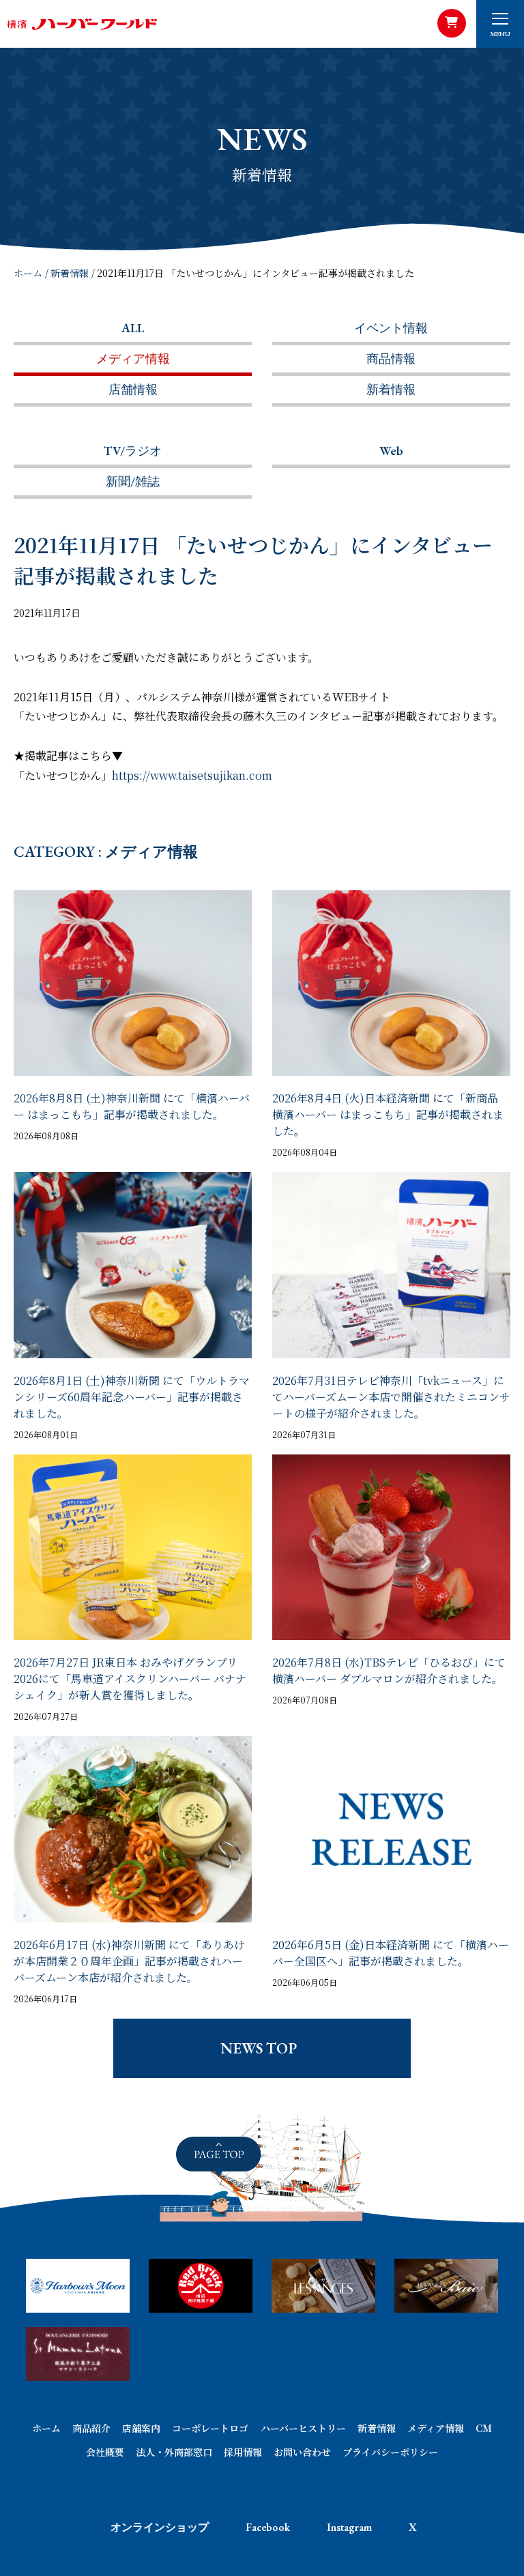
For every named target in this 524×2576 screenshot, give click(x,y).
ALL (133, 328)
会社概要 (105, 2452)
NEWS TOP (259, 2048)
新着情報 (70, 273)
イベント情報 (391, 328)
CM (484, 2428)
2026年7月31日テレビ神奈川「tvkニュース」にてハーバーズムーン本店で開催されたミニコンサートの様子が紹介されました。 (391, 1397)
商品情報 (391, 358)
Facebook (268, 2527)
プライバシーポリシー (390, 2452)
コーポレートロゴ (210, 2428)
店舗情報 (133, 389)
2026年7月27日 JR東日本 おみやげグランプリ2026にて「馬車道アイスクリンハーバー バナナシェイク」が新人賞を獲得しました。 (130, 1679)
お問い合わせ (302, 2452)
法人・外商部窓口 (174, 2452)
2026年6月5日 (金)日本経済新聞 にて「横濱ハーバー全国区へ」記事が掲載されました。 (391, 1953)
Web (391, 451)
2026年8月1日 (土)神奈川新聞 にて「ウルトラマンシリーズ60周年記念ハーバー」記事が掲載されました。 (132, 1397)
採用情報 (243, 2452)
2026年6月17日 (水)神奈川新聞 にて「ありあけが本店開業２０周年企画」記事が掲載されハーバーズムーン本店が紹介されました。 (129, 1961)
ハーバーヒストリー (303, 2428)
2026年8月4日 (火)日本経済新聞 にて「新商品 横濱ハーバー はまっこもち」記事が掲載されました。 (388, 1114)
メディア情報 (133, 358)
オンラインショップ (160, 2527)
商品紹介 (91, 2428)
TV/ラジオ (133, 451)
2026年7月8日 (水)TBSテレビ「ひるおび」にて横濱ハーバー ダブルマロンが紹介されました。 (389, 1670)
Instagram (349, 2527)
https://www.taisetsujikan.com (192, 775)
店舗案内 (141, 2428)
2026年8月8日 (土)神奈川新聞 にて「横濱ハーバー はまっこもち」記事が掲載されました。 (132, 1106)
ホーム (28, 273)
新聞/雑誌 (133, 481)
